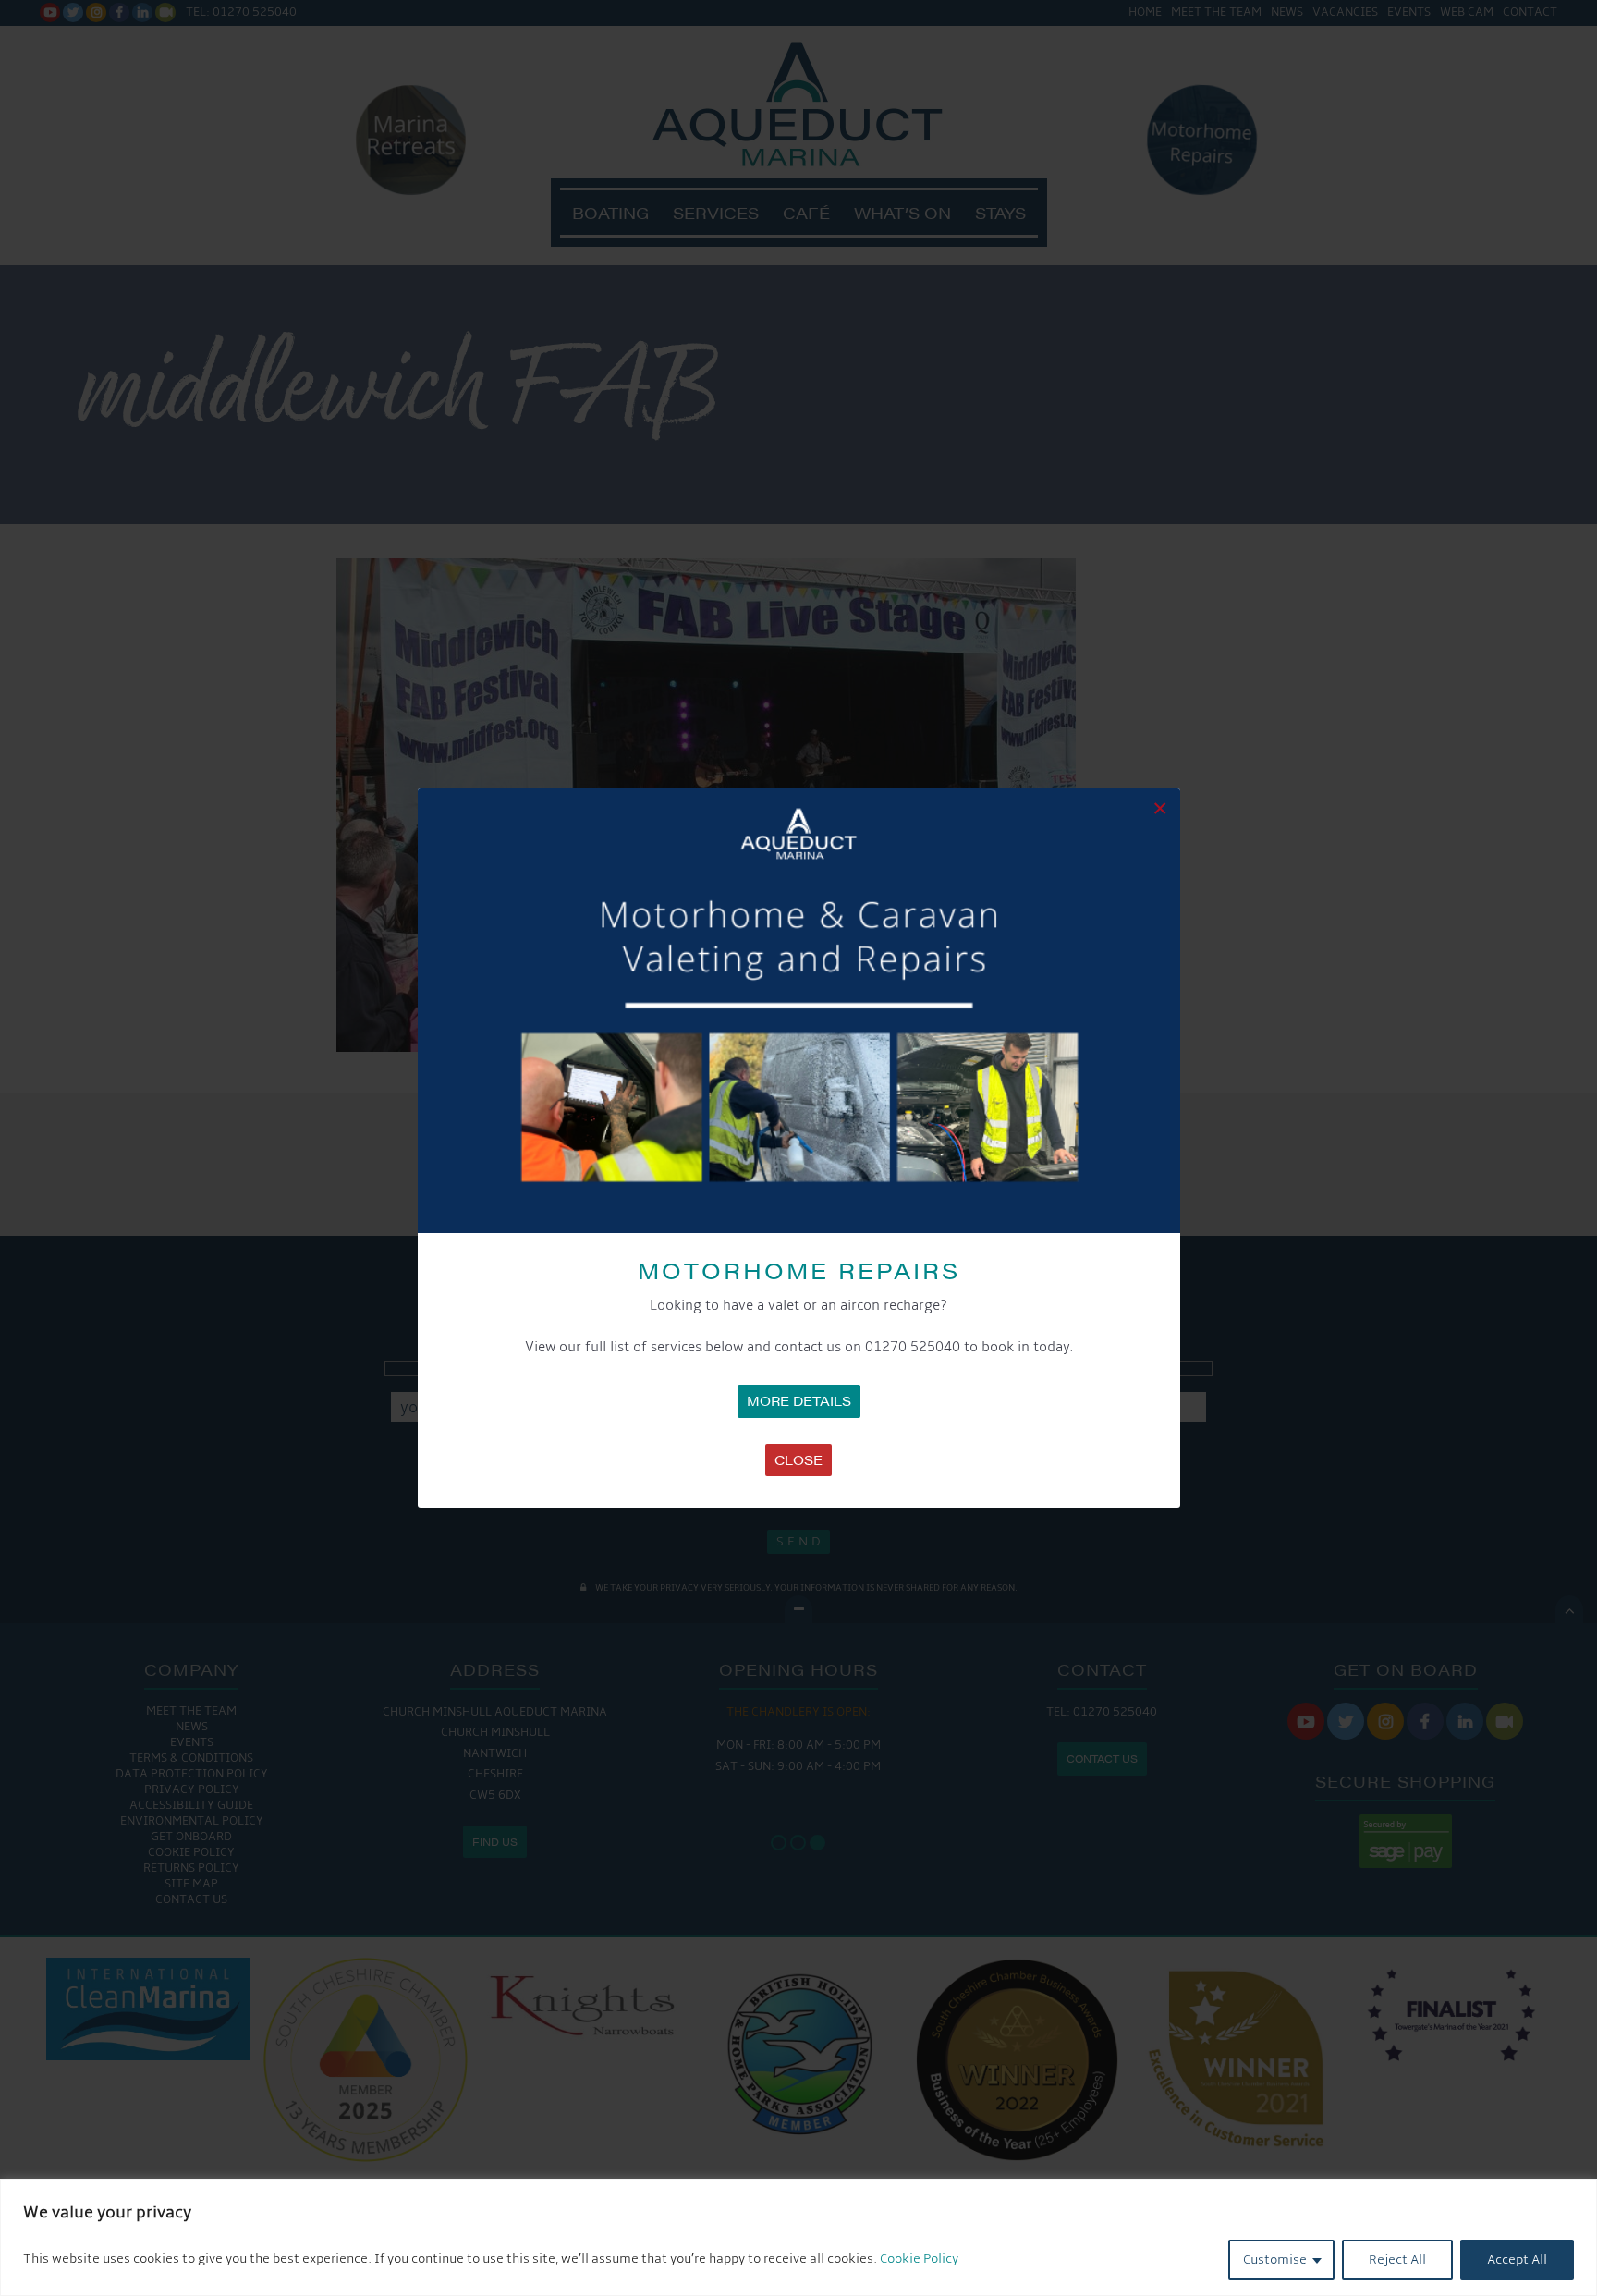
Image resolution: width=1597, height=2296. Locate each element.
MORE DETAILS (799, 1400)
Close (798, 1459)
